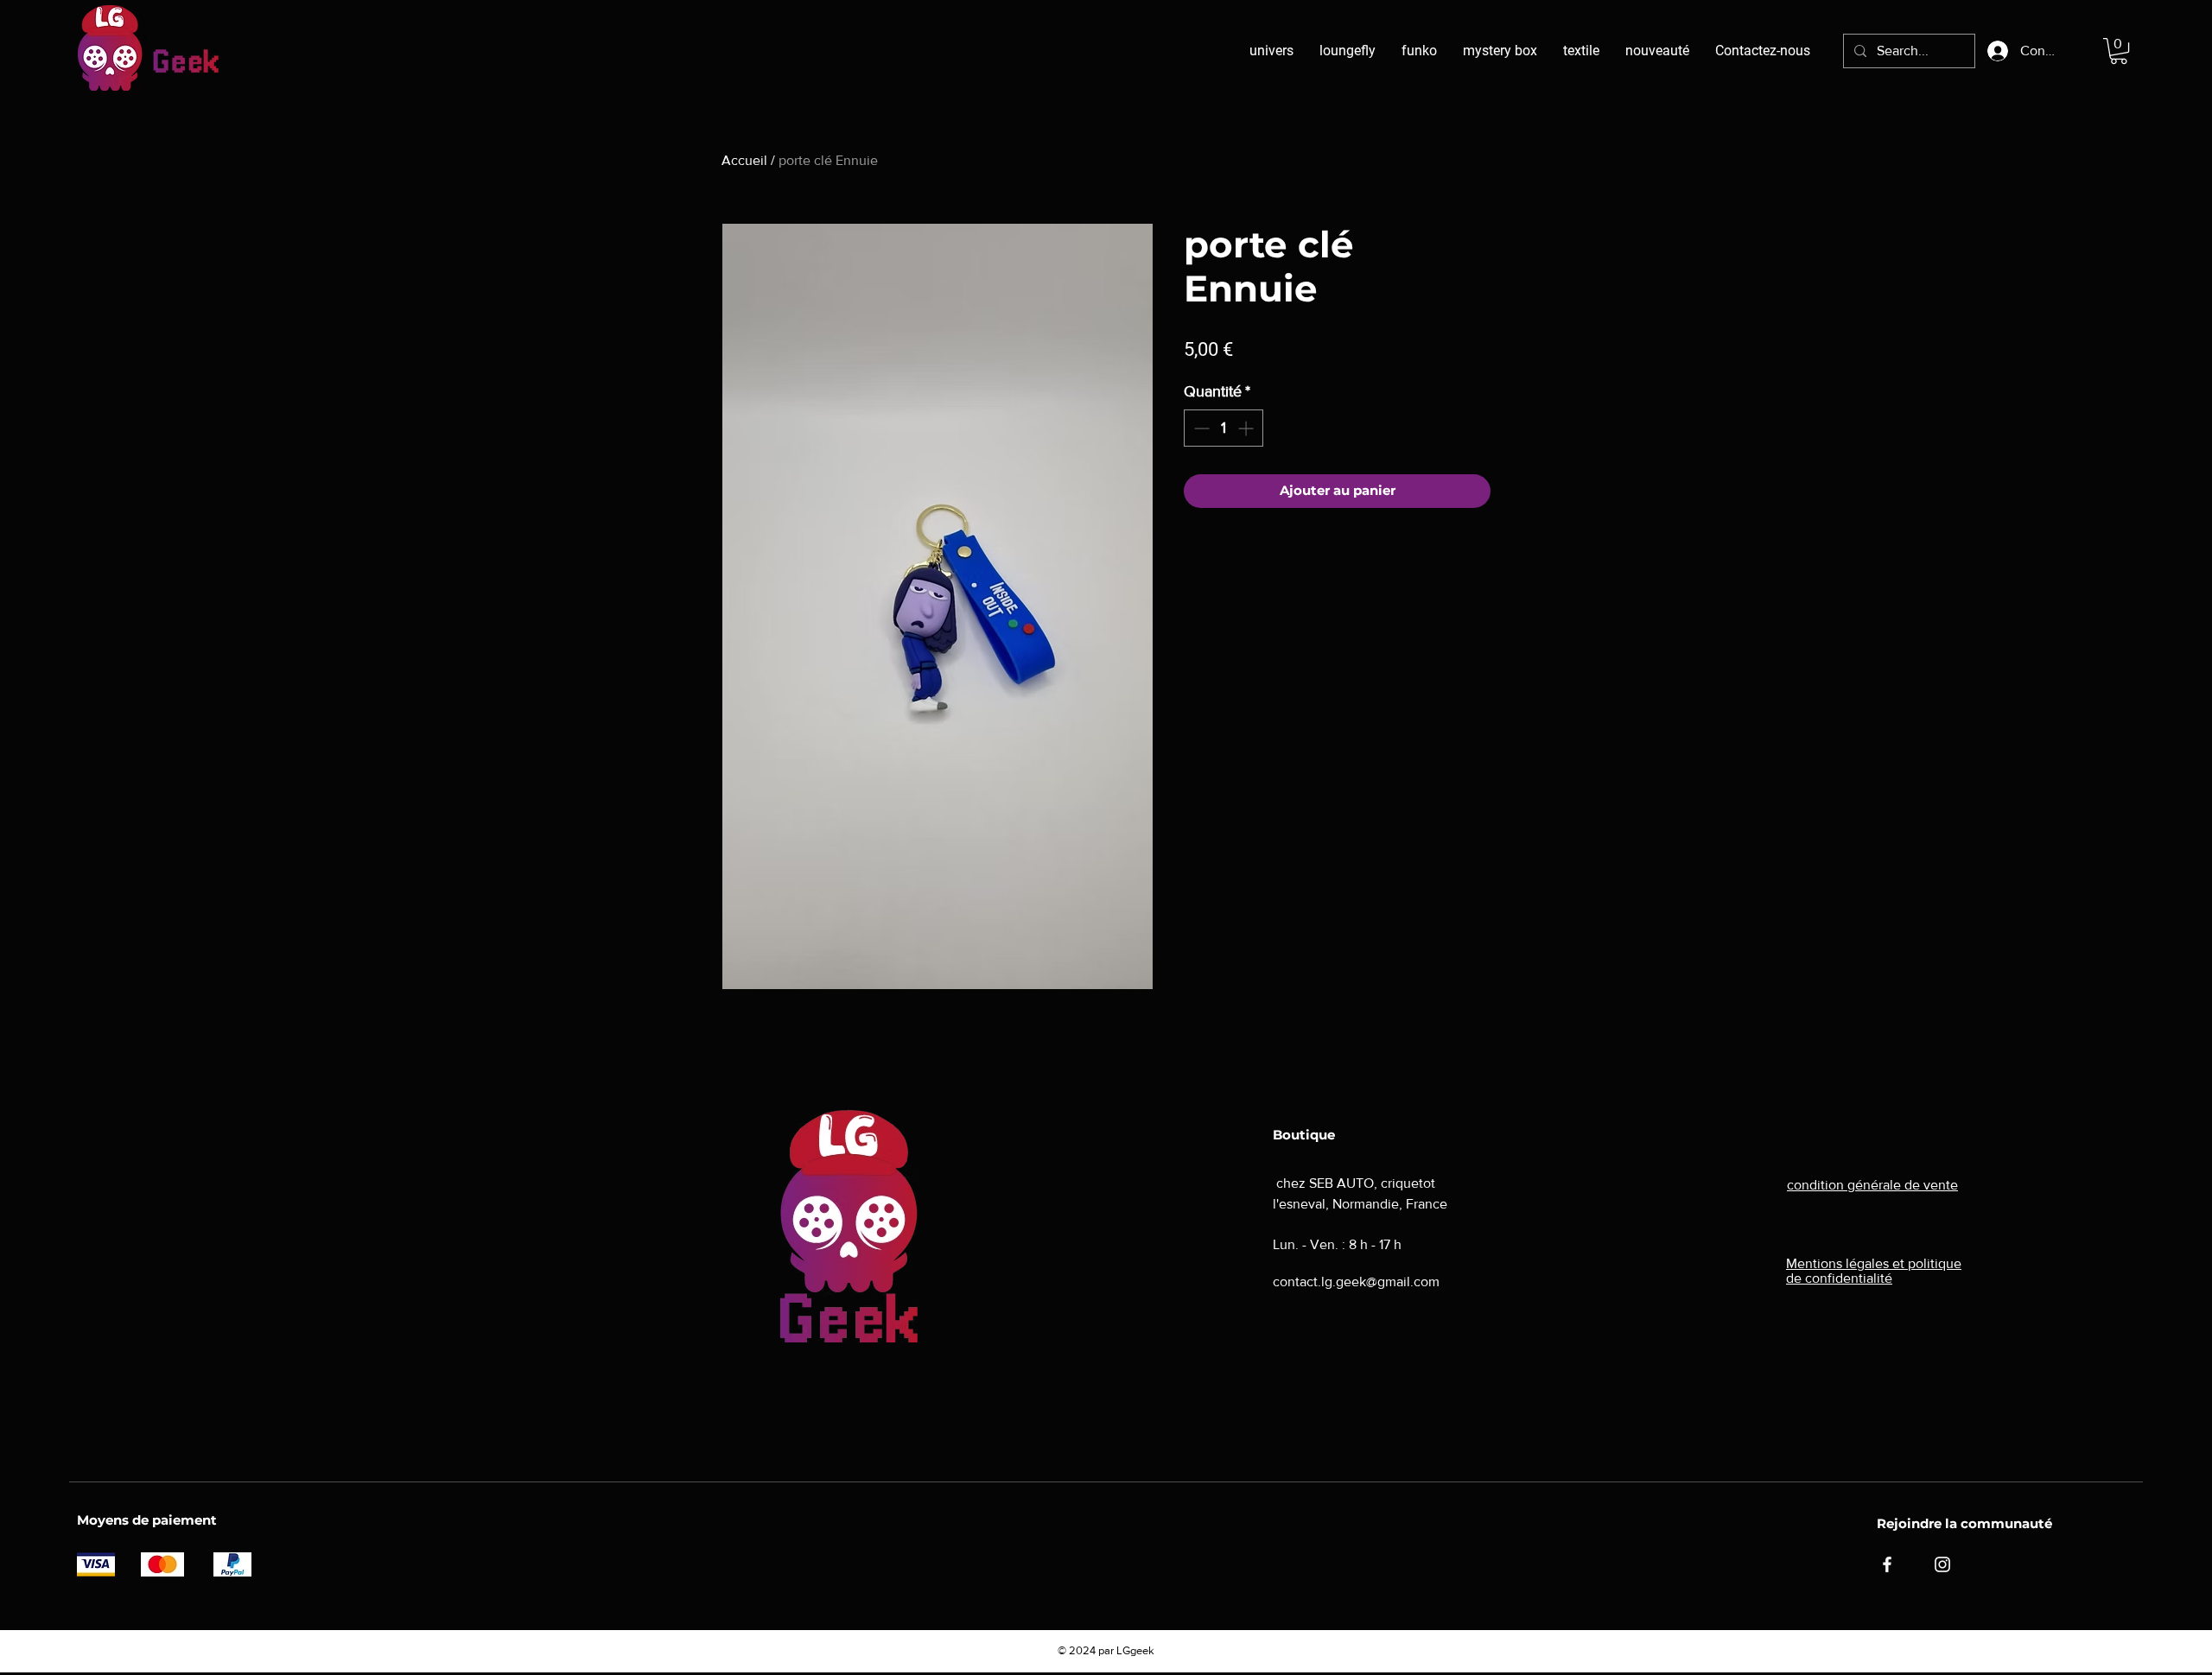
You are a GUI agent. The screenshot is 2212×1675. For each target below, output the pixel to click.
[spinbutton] (1224, 428)
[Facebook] (1887, 1564)
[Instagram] (1942, 1564)
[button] (2119, 51)
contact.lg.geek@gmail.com (1356, 1282)
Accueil (744, 160)
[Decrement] (1200, 428)
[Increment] (1247, 428)
